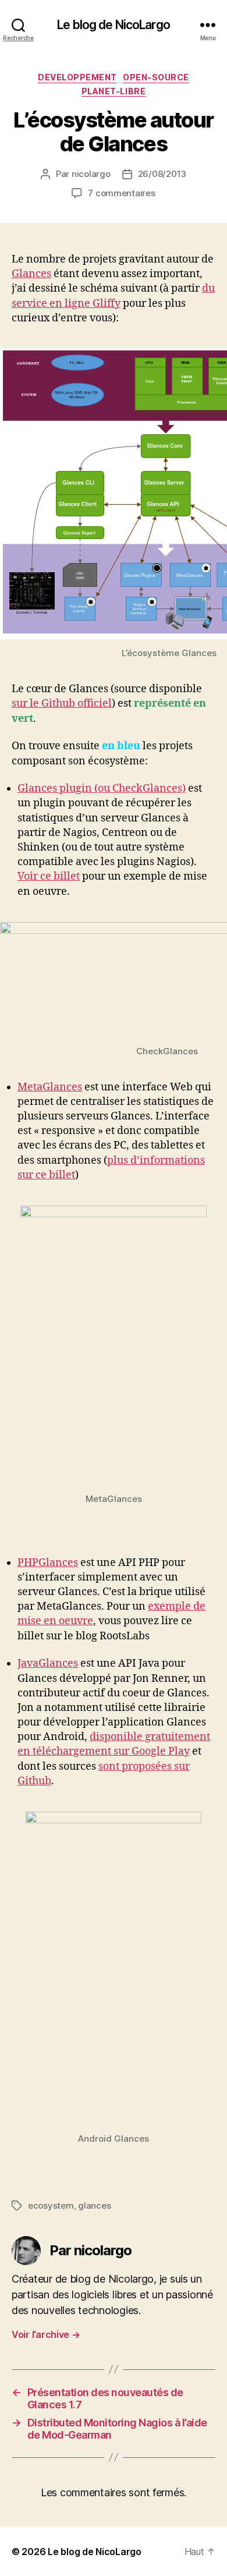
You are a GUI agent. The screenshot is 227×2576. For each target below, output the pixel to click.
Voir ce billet (49, 876)
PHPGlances (48, 1563)
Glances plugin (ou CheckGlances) (102, 789)
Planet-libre (114, 91)
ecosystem (51, 2205)
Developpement (77, 77)
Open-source (156, 77)
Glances (31, 274)
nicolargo (91, 174)
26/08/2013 (162, 174)
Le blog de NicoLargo (114, 25)
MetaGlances (50, 1087)
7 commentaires (121, 193)
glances (94, 2205)
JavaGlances (48, 1663)
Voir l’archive (46, 2334)
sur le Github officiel (62, 704)
